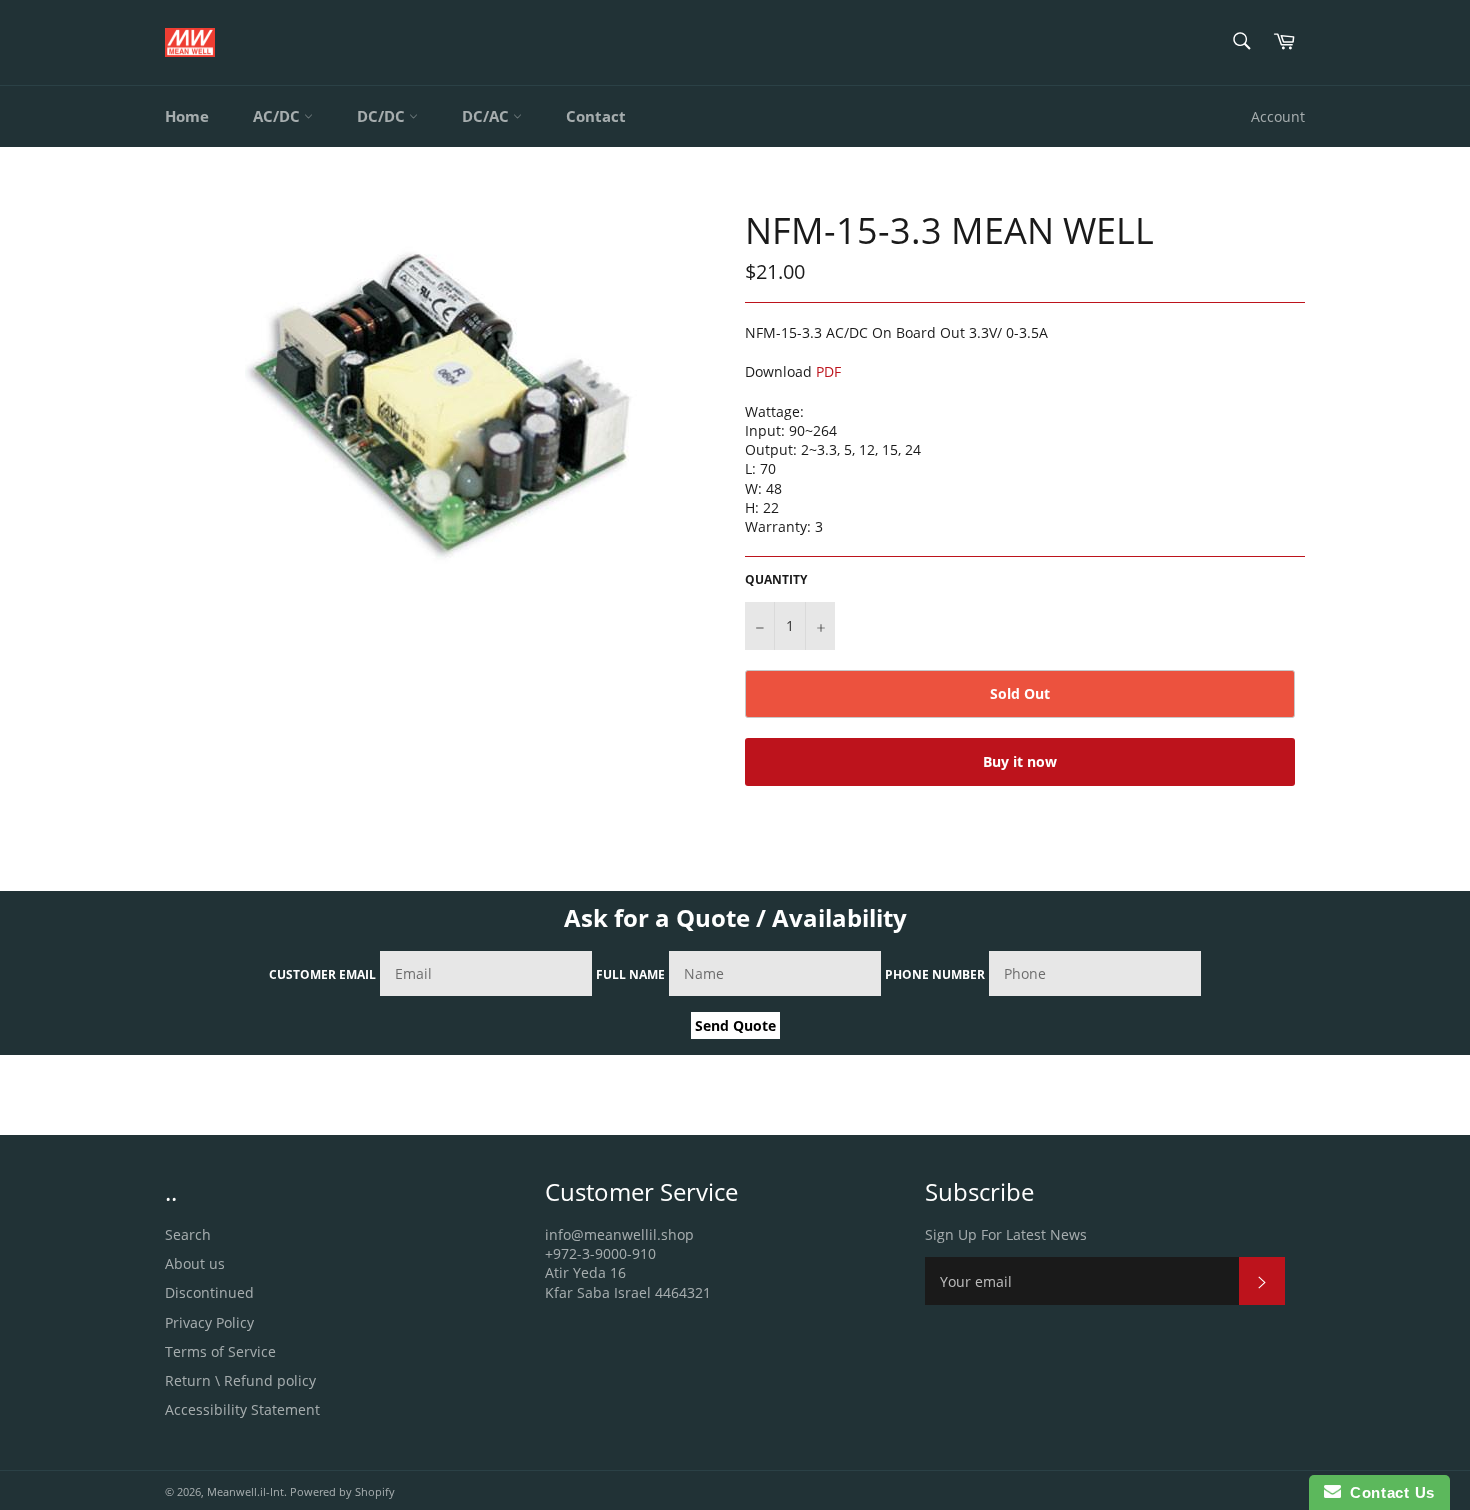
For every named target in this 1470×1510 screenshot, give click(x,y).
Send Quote (735, 1025)
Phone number (935, 974)
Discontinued (209, 1292)
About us (195, 1263)
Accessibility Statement (242, 1409)
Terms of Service (220, 1351)
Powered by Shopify (342, 1491)
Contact (596, 116)
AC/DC (278, 116)
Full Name (630, 974)
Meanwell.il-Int (245, 1491)
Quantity (776, 580)
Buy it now (1020, 761)
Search (188, 1234)
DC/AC (487, 116)
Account (1278, 116)
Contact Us (1388, 1492)
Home (187, 116)
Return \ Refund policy (240, 1380)
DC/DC (383, 116)
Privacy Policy (209, 1322)
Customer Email (322, 974)
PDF (828, 371)
